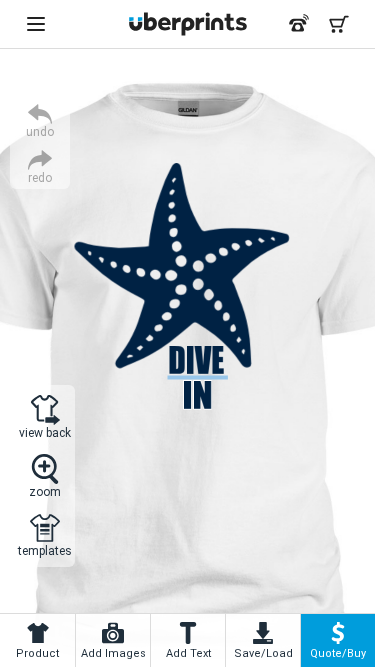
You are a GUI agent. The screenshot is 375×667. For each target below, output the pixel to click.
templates (45, 550)
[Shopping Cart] (339, 24)
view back (45, 432)
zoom (45, 491)
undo (40, 131)
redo (40, 177)
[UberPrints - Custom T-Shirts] (188, 24)
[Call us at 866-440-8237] (299, 24)
